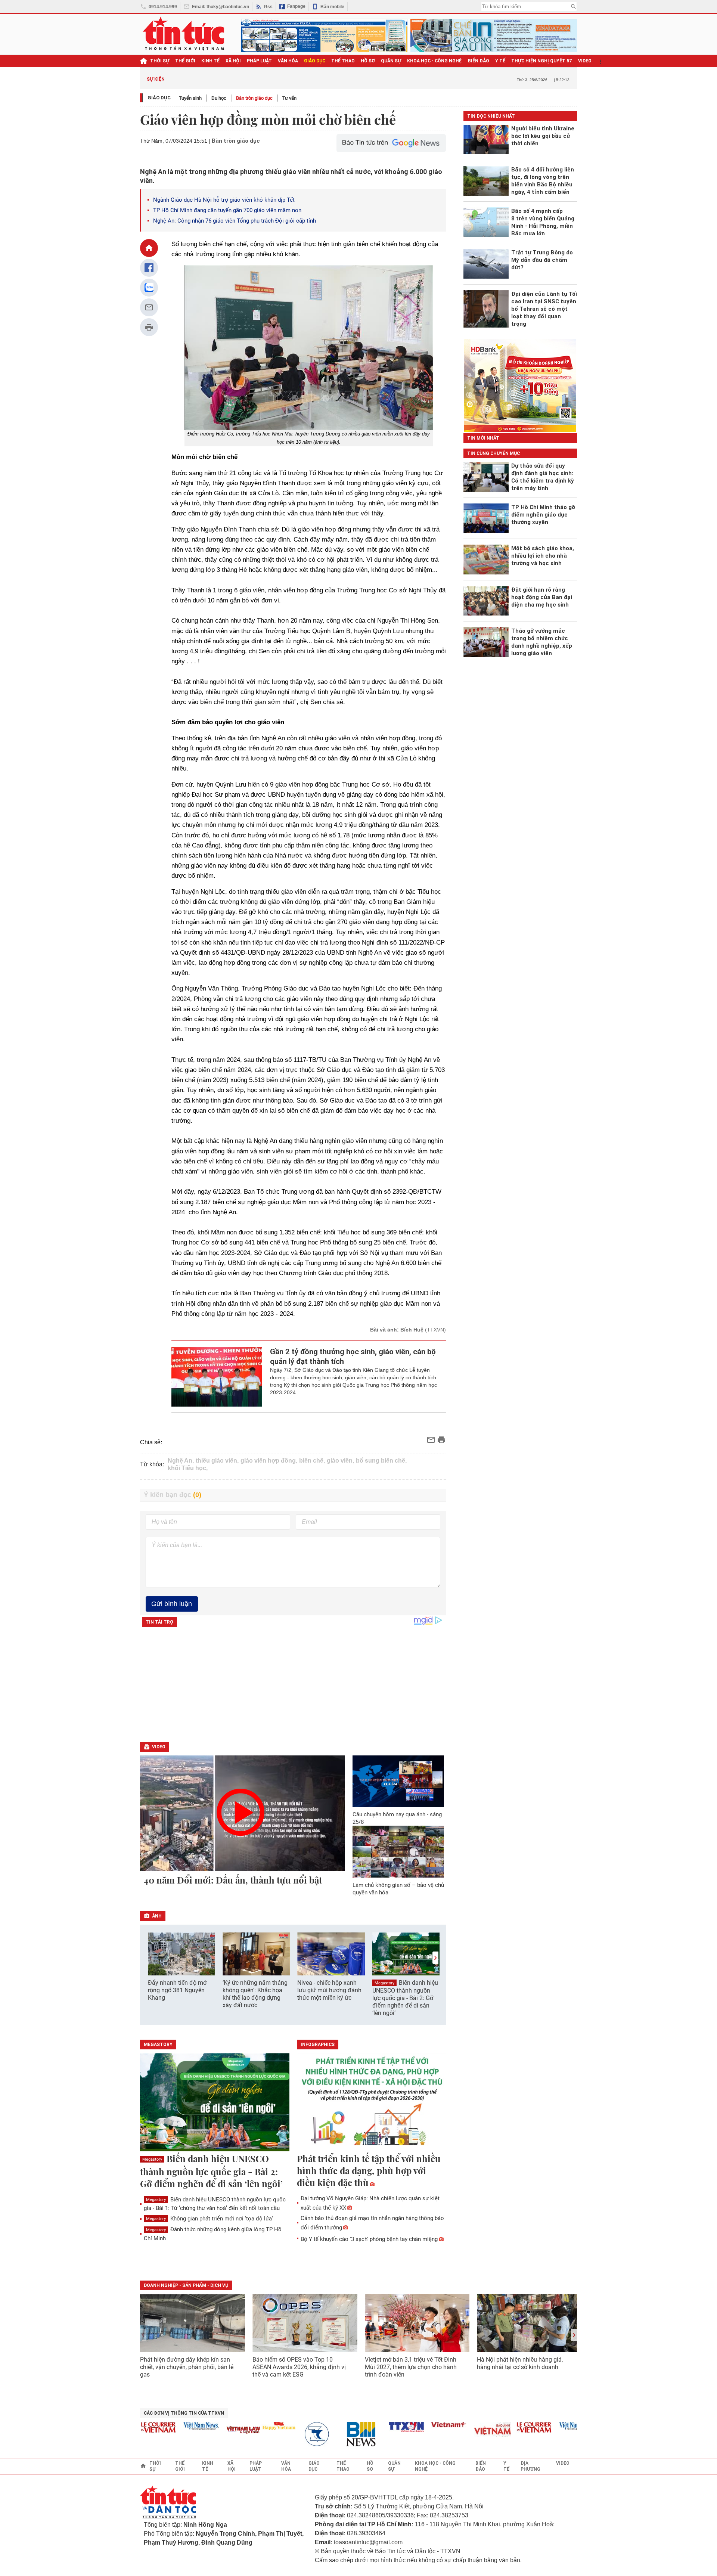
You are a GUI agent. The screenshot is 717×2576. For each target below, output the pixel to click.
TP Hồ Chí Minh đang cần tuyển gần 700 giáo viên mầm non (227, 210)
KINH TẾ (210, 61)
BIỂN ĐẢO (479, 61)
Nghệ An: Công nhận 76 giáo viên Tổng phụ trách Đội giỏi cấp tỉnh (235, 221)
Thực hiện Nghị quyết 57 (542, 61)
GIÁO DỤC (315, 61)
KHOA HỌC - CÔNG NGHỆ (434, 61)
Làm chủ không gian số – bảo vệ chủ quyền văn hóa (398, 1889)
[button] (435, 1958)
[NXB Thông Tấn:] (293, 2434)
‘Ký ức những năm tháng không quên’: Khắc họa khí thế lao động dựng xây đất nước (255, 1994)
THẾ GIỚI (185, 61)
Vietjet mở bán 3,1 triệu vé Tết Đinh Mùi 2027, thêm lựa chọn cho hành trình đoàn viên (411, 2367)
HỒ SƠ (368, 61)
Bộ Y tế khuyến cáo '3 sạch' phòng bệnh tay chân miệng (369, 2239)
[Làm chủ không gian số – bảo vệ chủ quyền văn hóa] (398, 1851)
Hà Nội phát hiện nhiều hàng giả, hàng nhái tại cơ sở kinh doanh (520, 2363)
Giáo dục (159, 98)
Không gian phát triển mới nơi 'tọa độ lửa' (209, 2219)
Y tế (500, 61)
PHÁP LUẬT (259, 61)
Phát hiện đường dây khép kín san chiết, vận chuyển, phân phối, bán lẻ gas (187, 2367)
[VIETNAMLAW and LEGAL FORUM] (215, 2431)
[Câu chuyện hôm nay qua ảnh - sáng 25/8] (398, 1781)
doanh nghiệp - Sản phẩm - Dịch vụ (186, 2285)
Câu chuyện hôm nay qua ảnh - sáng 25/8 (397, 1818)
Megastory (384, 1983)
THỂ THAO (343, 61)
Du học (219, 98)
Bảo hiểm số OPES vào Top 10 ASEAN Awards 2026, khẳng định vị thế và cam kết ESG (299, 2367)
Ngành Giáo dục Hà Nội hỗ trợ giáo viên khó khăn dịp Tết (224, 200)
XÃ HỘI (233, 61)
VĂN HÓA (288, 61)
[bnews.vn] (335, 2434)
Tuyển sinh (190, 98)
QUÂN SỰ (391, 61)
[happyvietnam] (250, 2426)
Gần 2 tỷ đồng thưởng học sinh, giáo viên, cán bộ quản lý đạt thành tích (353, 1357)
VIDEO (585, 61)
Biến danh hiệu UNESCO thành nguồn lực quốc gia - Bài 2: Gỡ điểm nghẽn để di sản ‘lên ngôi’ (405, 1998)
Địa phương (530, 2466)
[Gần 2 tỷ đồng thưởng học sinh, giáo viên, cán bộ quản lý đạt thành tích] (217, 1377)
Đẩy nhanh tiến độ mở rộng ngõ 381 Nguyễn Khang (177, 1990)
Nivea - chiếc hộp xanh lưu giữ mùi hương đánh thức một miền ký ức (329, 1990)
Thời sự (160, 61)
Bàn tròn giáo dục (254, 98)
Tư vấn (289, 98)
